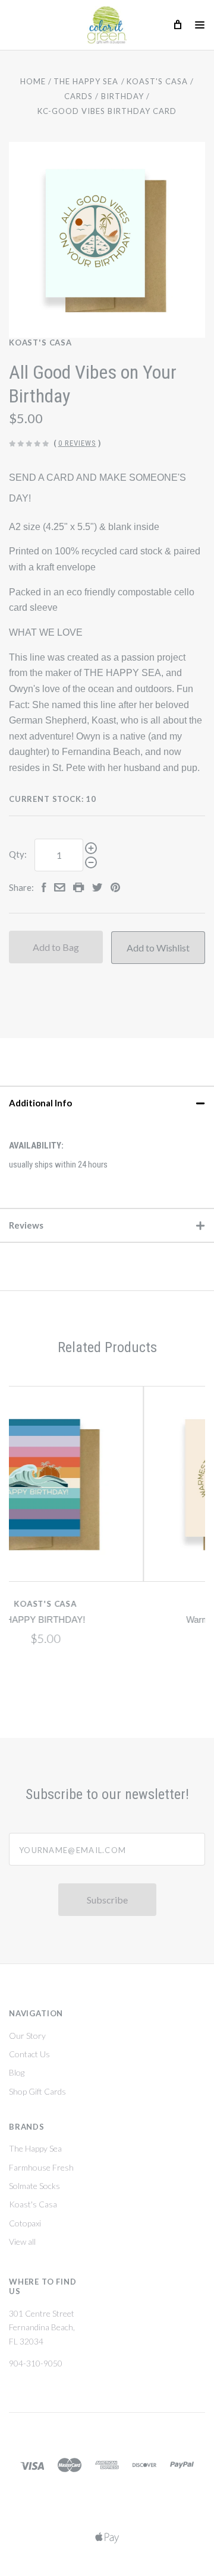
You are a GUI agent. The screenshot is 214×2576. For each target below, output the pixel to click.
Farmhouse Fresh (41, 2167)
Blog (17, 2072)
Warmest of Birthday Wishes (132, 1620)
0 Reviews (77, 443)
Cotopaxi (25, 2223)
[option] (107, 240)
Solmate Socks (34, 2186)
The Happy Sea (35, 2148)
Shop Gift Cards (37, 2091)
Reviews (26, 1225)
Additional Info (40, 1103)
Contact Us (29, 2054)
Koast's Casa (40, 342)
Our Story (27, 2036)
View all (22, 2242)
